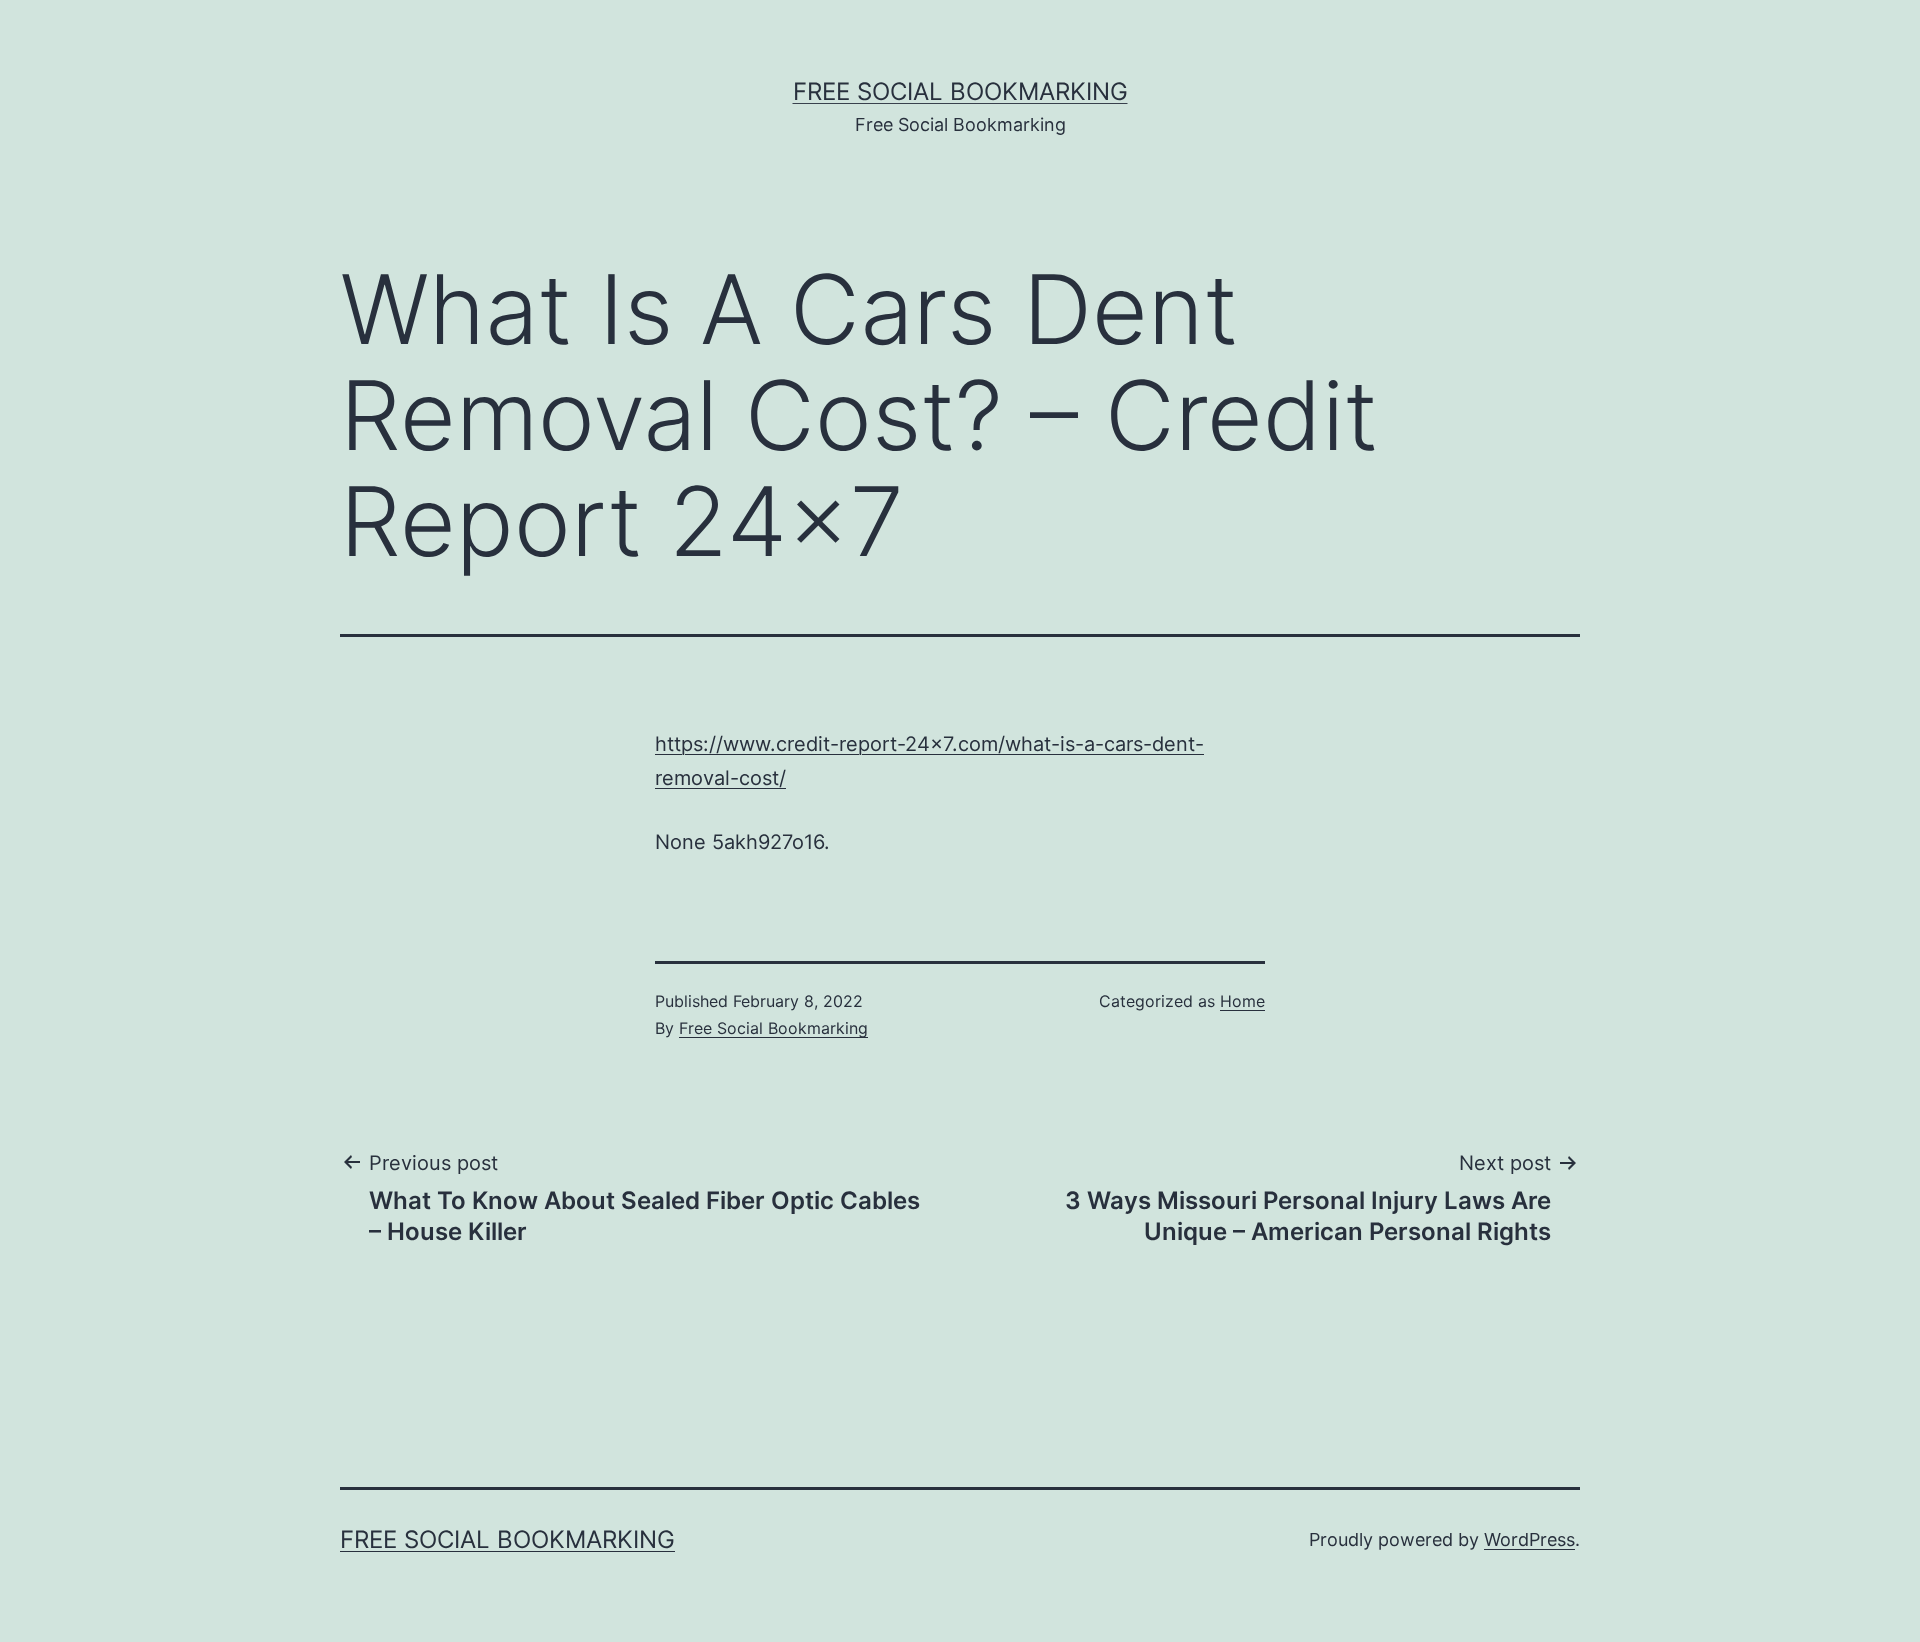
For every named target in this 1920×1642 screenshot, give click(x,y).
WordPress (1529, 1539)
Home (1242, 1001)
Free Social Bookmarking (960, 91)
